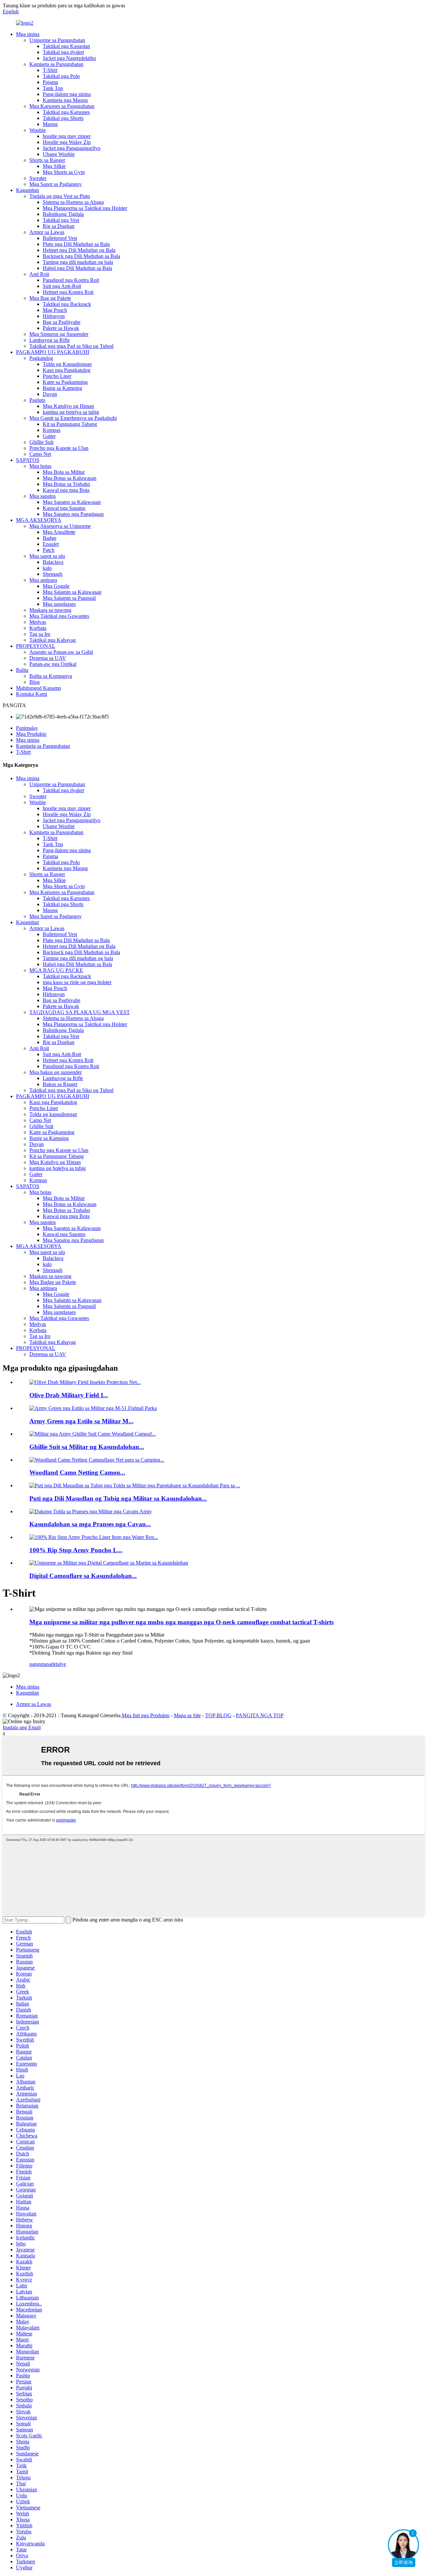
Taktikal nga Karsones (66, 112)
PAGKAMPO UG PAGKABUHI (53, 352)
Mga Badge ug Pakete (53, 1282)
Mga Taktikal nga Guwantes (59, 616)
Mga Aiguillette (59, 532)
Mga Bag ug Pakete (50, 298)
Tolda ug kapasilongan (53, 1114)
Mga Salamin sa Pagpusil (69, 598)
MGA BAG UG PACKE (56, 970)
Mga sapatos (43, 496)
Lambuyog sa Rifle (50, 340)
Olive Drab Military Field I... (69, 1395)
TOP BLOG (218, 1715)
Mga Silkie (54, 166)
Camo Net (40, 454)
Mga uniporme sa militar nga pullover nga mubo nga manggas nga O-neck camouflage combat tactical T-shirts (181, 1622)
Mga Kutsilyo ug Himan (68, 406)
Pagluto (37, 400)
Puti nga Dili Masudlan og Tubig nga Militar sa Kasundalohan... (118, 1498)
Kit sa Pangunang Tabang (70, 424)
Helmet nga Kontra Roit (68, 292)
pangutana (40, 1664)
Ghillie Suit (41, 442)
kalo (47, 568)
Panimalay (27, 728)
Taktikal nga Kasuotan (66, 46)
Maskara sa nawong (50, 610)
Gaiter (49, 436)
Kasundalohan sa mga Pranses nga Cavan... (90, 1524)
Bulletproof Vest (60, 238)
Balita (22, 670)
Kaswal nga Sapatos (64, 508)
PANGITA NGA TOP (260, 1715)
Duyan (50, 394)
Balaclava (53, 562)
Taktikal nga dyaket (63, 52)
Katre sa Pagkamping (65, 382)
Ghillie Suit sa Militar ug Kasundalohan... (87, 1447)
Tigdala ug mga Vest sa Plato (60, 196)
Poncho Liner (57, 376)
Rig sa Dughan (59, 226)
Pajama (50, 82)
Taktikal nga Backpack (67, 304)
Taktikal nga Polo (61, 76)
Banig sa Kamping (62, 388)
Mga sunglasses (59, 604)
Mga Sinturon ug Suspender (59, 334)
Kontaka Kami (32, 694)
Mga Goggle (56, 586)
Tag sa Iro (40, 634)
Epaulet (51, 544)
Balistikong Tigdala (63, 214)
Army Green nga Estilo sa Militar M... (81, 1421)
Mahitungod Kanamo (39, 688)
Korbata (38, 628)
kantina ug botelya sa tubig (71, 412)
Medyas (38, 622)
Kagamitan (28, 190)
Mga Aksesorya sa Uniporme (60, 526)
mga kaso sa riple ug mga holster (77, 982)
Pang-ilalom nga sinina (67, 94)
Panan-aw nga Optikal (53, 664)
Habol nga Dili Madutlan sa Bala (77, 268)
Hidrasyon (54, 316)
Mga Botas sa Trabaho (66, 484)
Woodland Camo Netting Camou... (77, 1472)
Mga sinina (28, 34)
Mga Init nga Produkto (146, 1715)
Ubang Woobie (59, 154)
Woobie (38, 130)
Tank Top (53, 88)
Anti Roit (39, 274)
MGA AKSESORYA (39, 520)
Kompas (52, 430)
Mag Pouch (55, 310)
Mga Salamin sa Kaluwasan (72, 592)
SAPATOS (28, 460)
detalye (59, 1664)
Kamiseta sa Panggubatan (56, 64)
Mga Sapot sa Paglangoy (56, 184)
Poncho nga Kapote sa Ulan (59, 448)
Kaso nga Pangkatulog (67, 370)
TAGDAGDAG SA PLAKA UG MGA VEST (80, 1012)
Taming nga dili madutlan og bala (78, 262)
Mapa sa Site (187, 1715)
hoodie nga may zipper (67, 136)
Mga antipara (43, 580)
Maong (50, 124)
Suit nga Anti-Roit (62, 286)
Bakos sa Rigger (60, 1084)
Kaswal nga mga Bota (66, 490)
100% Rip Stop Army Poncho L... (76, 1550)
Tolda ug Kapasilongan (67, 364)
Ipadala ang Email (22, 1727)
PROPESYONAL (36, 646)
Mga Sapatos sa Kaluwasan (72, 502)
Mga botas (40, 466)
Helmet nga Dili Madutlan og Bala (79, 250)
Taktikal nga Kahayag (53, 640)
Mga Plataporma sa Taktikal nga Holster (85, 208)
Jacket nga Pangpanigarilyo (72, 148)
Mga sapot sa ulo (47, 556)
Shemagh (53, 574)
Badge (50, 538)
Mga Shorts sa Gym (64, 172)
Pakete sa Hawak (61, 328)
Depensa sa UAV (48, 658)
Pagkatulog (41, 358)
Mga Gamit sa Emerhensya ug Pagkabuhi (73, 418)
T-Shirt (50, 70)
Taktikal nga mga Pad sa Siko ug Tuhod (71, 346)
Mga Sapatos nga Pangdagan (73, 514)
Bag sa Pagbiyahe (62, 322)
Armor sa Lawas (47, 232)
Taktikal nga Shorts (63, 118)
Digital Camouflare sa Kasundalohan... (83, 1576)
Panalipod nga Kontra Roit (71, 280)
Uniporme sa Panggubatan (57, 40)
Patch (49, 550)
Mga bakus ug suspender (56, 1072)
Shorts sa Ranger (47, 160)
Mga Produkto (31, 734)
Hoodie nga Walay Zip (67, 142)
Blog (35, 682)
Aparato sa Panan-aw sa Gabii (61, 652)
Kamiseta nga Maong (65, 100)
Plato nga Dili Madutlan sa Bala (76, 244)
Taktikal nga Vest (61, 220)
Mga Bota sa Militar (64, 472)
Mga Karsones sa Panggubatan (62, 106)
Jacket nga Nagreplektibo (69, 58)
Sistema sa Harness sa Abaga (73, 202)
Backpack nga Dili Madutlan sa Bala (81, 256)
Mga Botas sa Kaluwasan (70, 478)
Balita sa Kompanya (51, 676)
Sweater (38, 178)
